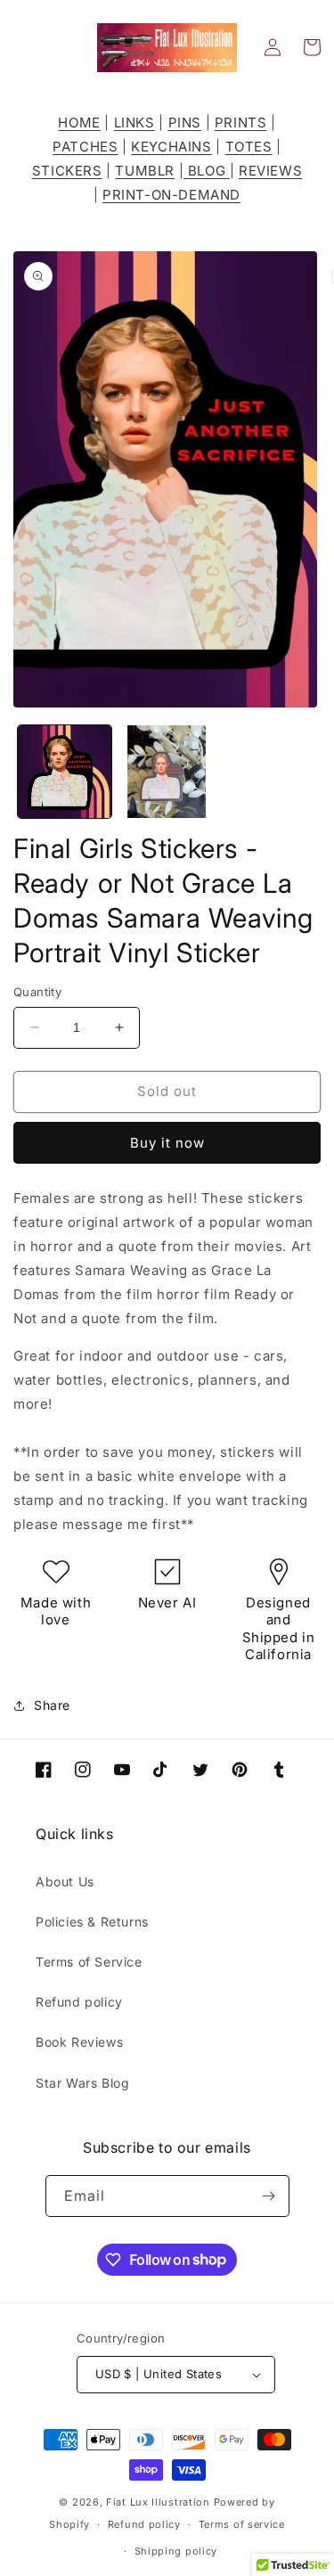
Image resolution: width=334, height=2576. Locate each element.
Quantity (37, 992)
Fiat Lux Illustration (158, 2502)
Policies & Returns (92, 1922)
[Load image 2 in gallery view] (167, 772)
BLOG (207, 171)
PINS (185, 123)
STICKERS (67, 171)
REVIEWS (270, 171)
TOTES (249, 147)
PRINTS (241, 123)
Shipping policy (176, 2551)
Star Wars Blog (82, 2083)
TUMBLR (145, 171)
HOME (79, 123)
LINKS (134, 123)
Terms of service (242, 2524)
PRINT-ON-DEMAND (171, 195)
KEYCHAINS (171, 147)
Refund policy (79, 2002)
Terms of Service (89, 1962)
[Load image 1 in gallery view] (65, 772)
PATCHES (85, 147)
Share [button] (52, 1705)
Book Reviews (79, 2042)
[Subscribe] (269, 2196)
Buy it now (167, 1143)
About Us (65, 1881)
